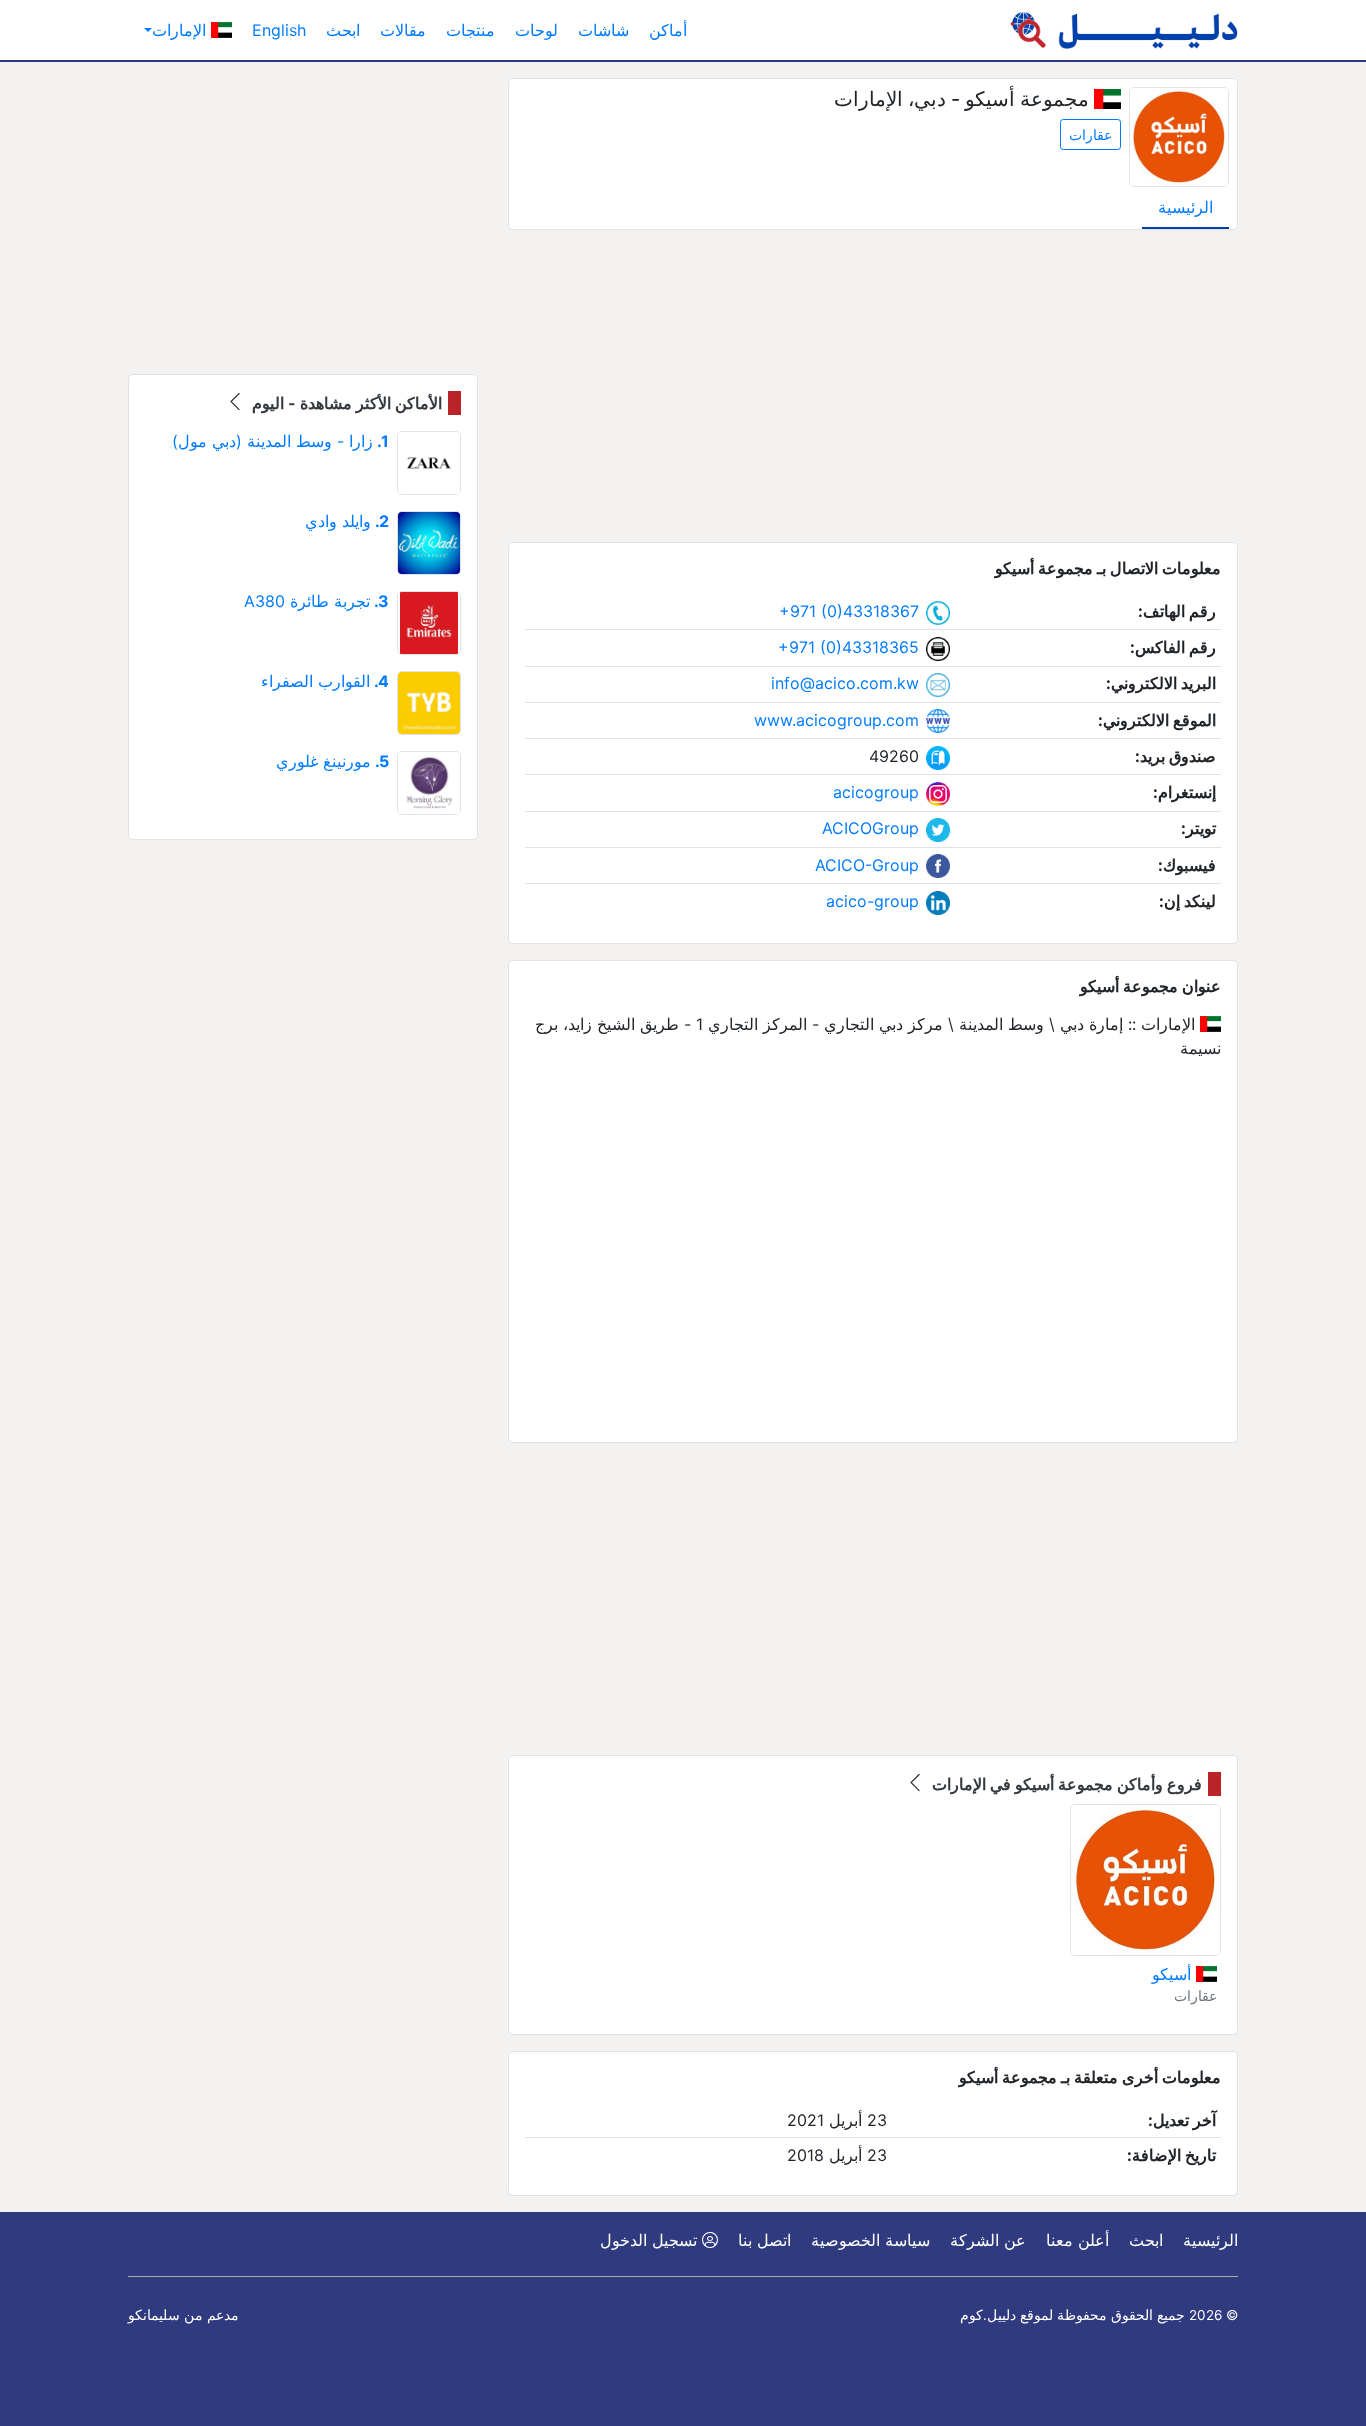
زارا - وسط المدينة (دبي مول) (280, 441)
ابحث (343, 30)
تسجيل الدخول (651, 2240)
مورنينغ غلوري (332, 761)
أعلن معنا (1077, 2240)
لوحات (536, 30)
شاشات (603, 30)
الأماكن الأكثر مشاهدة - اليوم (345, 403)
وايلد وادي (347, 521)
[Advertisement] (873, 386)
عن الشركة (988, 2240)
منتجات (470, 30)
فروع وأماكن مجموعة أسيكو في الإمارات (1065, 1784)
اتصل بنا (764, 2240)
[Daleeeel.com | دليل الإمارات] (1124, 30)
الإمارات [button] (181, 30)
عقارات (1090, 134)
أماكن (668, 30)
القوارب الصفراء (325, 681)
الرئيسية (1185, 207)
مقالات (403, 30)
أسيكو (1174, 1974)
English (279, 30)
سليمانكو (154, 2315)
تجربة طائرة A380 (316, 601)
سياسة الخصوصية (870, 2240)
